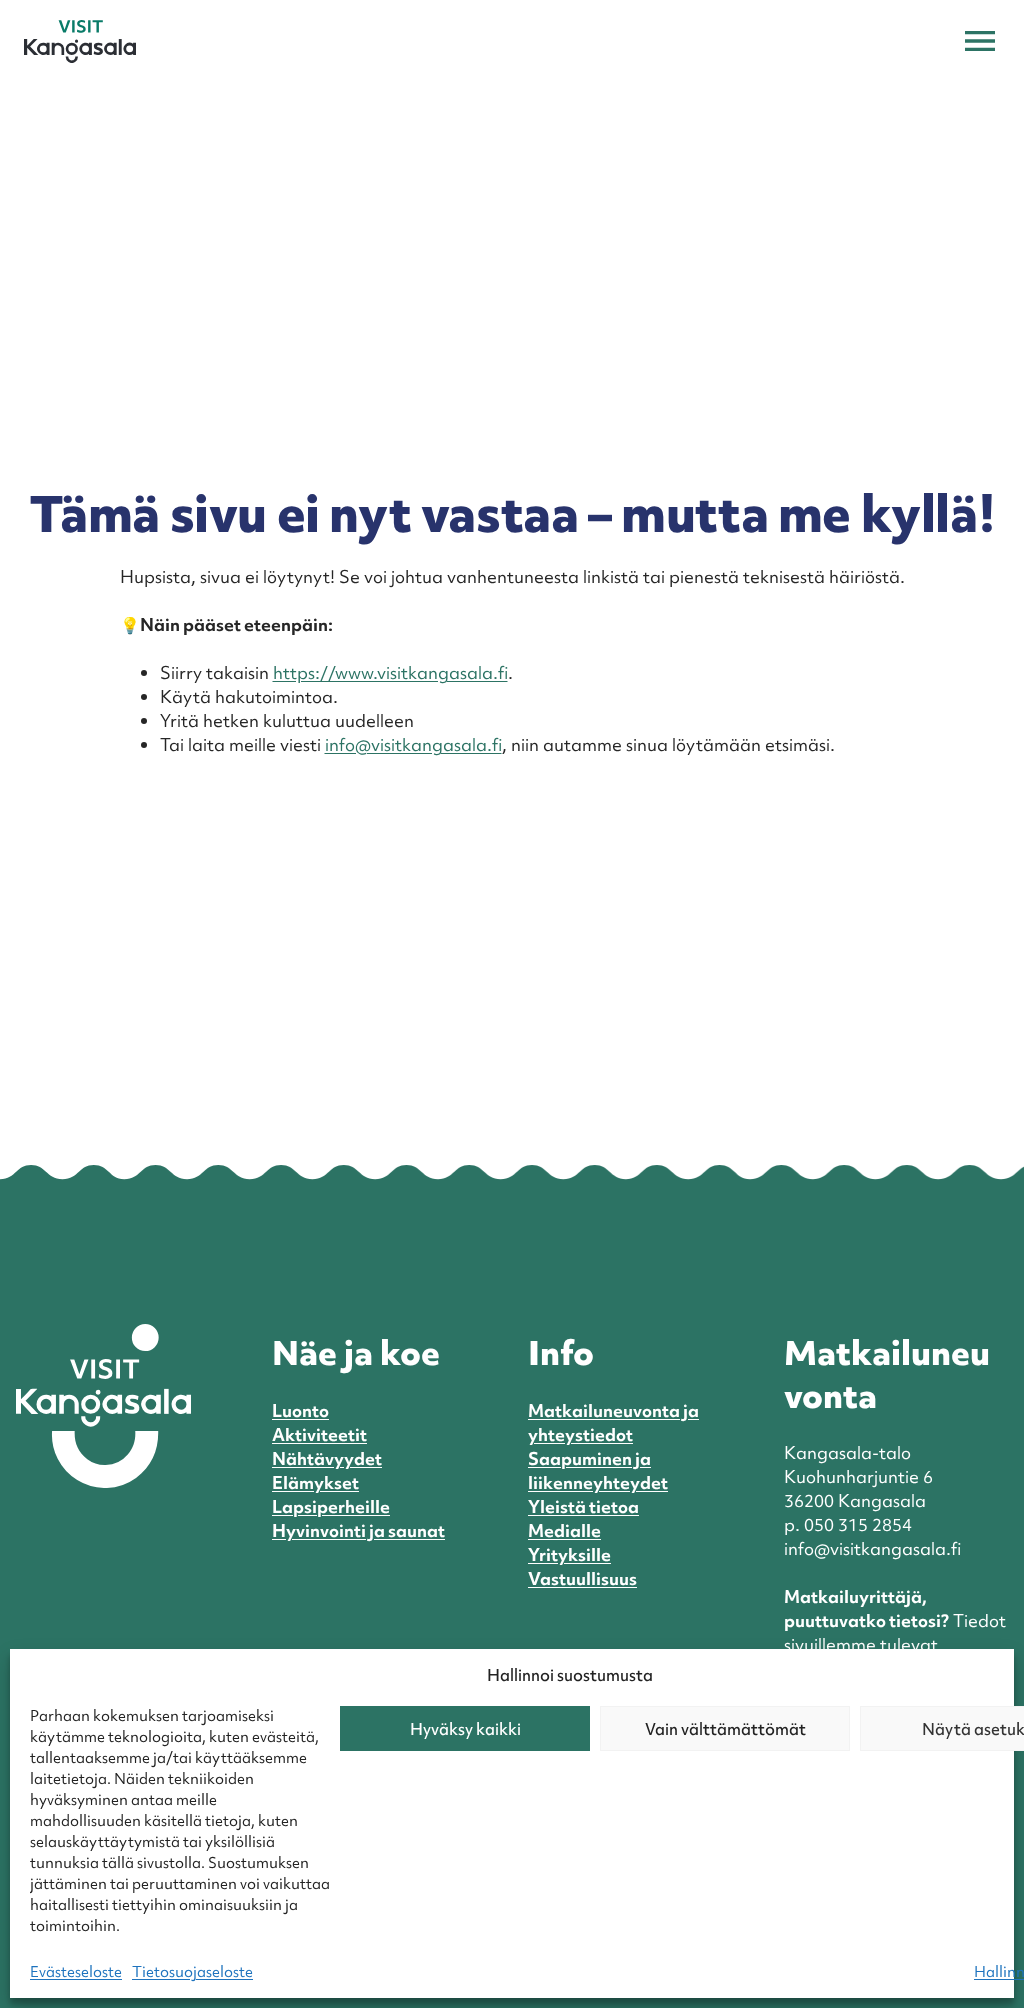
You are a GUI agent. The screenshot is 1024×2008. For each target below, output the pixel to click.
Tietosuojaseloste (192, 1972)
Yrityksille (569, 1554)
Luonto (300, 1410)
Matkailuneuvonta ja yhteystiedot (613, 1422)
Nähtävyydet (327, 1458)
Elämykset (315, 1482)
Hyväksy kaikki (465, 1729)
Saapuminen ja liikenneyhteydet (598, 1470)
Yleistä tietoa (583, 1506)
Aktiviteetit (319, 1434)
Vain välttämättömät (725, 1729)
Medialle (564, 1530)
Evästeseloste (76, 1972)
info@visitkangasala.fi (413, 744)
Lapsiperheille (331, 1506)
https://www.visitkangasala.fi (390, 672)
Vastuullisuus (582, 1578)
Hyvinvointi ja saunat (358, 1530)
